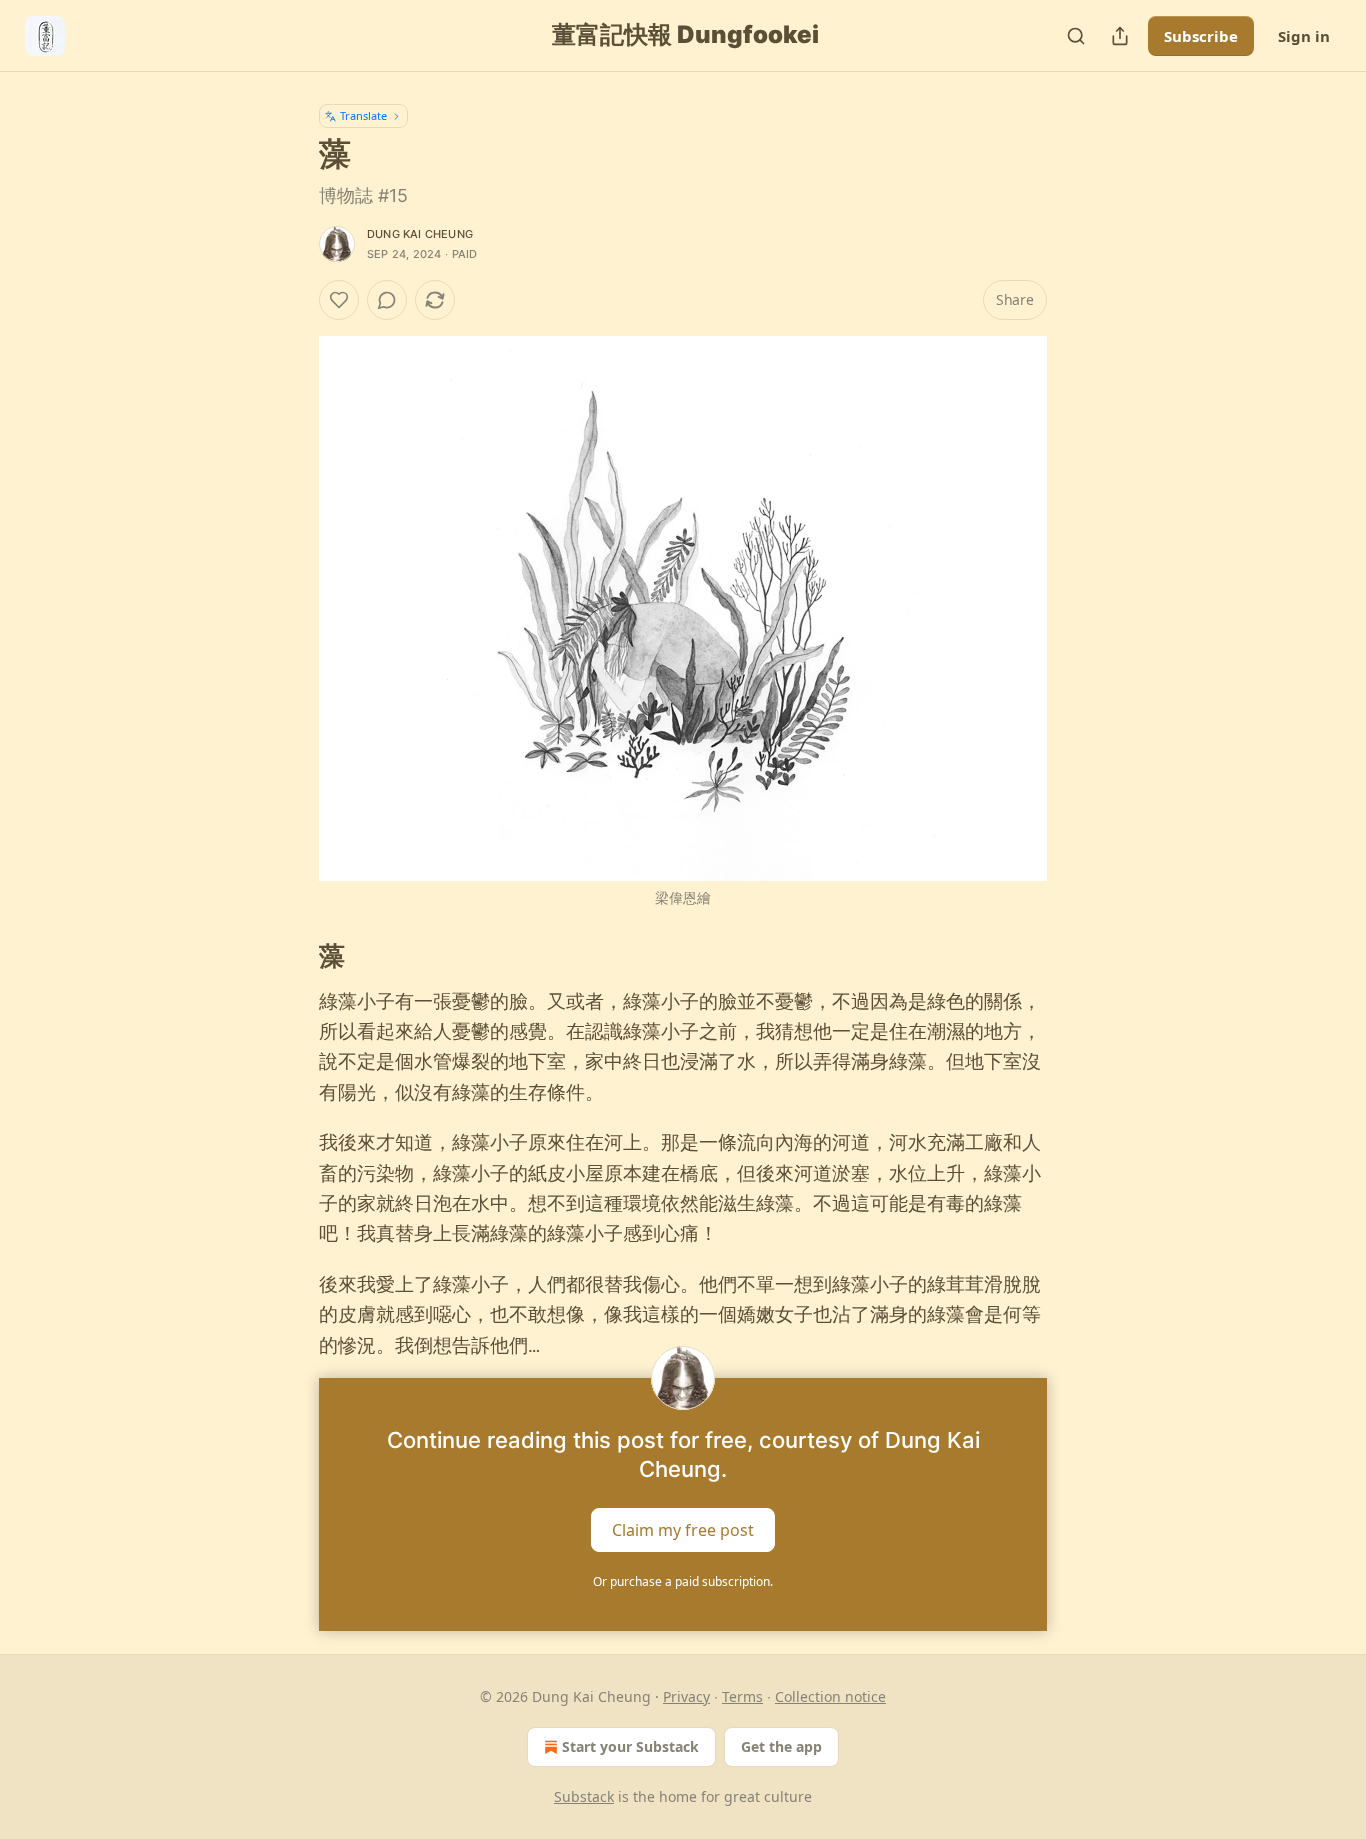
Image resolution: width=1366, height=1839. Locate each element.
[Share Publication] (1120, 36)
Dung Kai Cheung (420, 234)
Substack (584, 1796)
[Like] (339, 300)
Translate (363, 115)
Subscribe (1201, 36)
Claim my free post (683, 1530)
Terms (742, 1696)
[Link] (291, 956)
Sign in (1304, 36)
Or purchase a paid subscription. (683, 1581)
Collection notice (830, 1696)
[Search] (1076, 36)
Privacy (686, 1696)
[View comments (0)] (387, 300)
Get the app (781, 1746)
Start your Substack (630, 1746)
